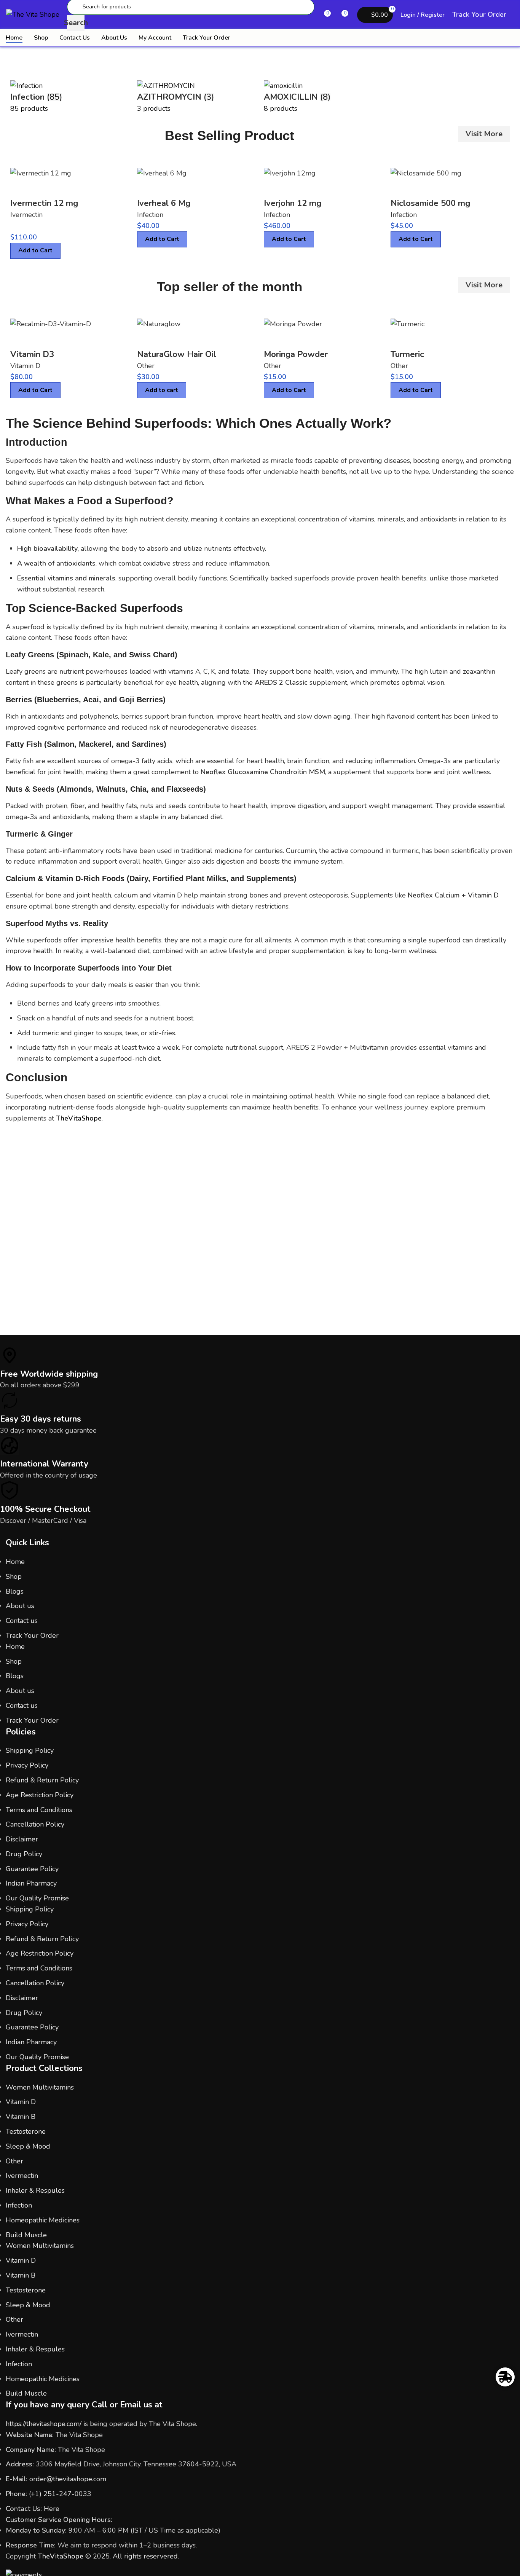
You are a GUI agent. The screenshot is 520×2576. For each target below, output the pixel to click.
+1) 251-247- (53, 2494)
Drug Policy (24, 1854)
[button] (162, 390)
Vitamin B (21, 2117)
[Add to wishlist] (62, 188)
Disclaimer (22, 1839)
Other (146, 366)
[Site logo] (33, 14)
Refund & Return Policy (42, 1780)
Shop (14, 1577)
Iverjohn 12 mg (293, 203)
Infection (150, 215)
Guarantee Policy (32, 1869)
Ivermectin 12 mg (44, 203)
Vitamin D (25, 366)
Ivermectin (26, 215)
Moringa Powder (296, 354)
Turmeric (407, 354)
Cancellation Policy (35, 1824)
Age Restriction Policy (40, 1795)
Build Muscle (26, 2235)
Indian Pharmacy (31, 1883)
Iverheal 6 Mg (164, 203)
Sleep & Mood (28, 2146)
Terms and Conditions (39, 1810)
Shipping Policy (30, 1750)
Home (15, 1562)
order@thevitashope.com (68, 2479)
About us (20, 1606)
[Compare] (20, 188)
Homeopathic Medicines (43, 2220)
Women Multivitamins (40, 2087)
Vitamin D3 (32, 354)
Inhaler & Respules (35, 2190)
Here (52, 2509)
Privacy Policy (27, 1765)
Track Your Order (479, 14)
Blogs (15, 1591)
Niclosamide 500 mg (430, 203)
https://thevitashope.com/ (44, 2424)
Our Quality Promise (37, 1898)
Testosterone (26, 2131)
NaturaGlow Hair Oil (177, 354)
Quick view (41, 188)
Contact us (22, 1621)
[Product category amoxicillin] (260, 97)
